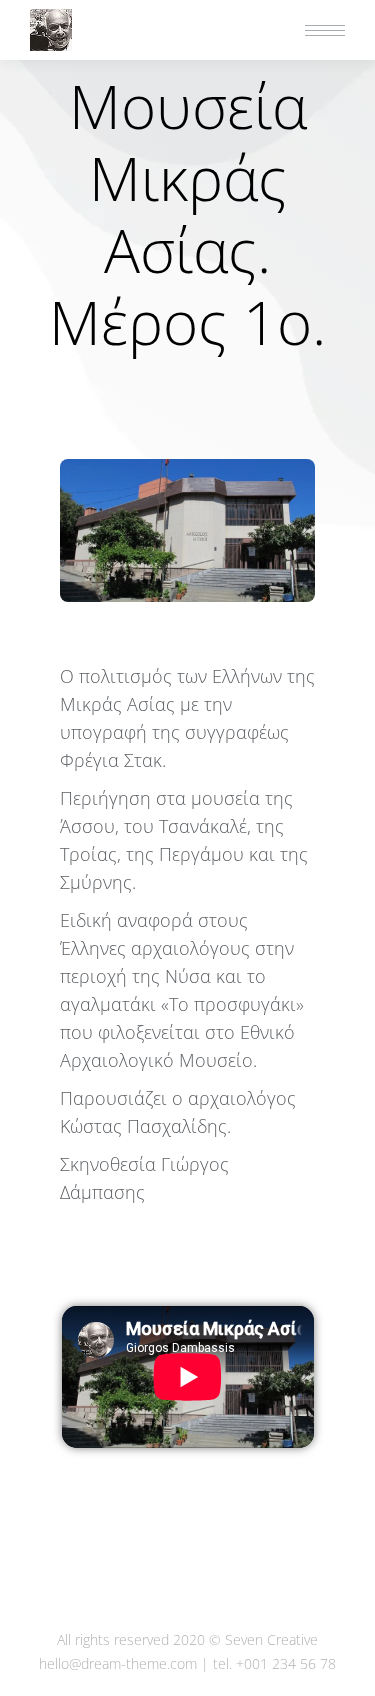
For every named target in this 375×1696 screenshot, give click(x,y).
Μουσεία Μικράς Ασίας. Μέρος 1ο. (187, 214)
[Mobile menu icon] (325, 30)
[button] (77, 18)
